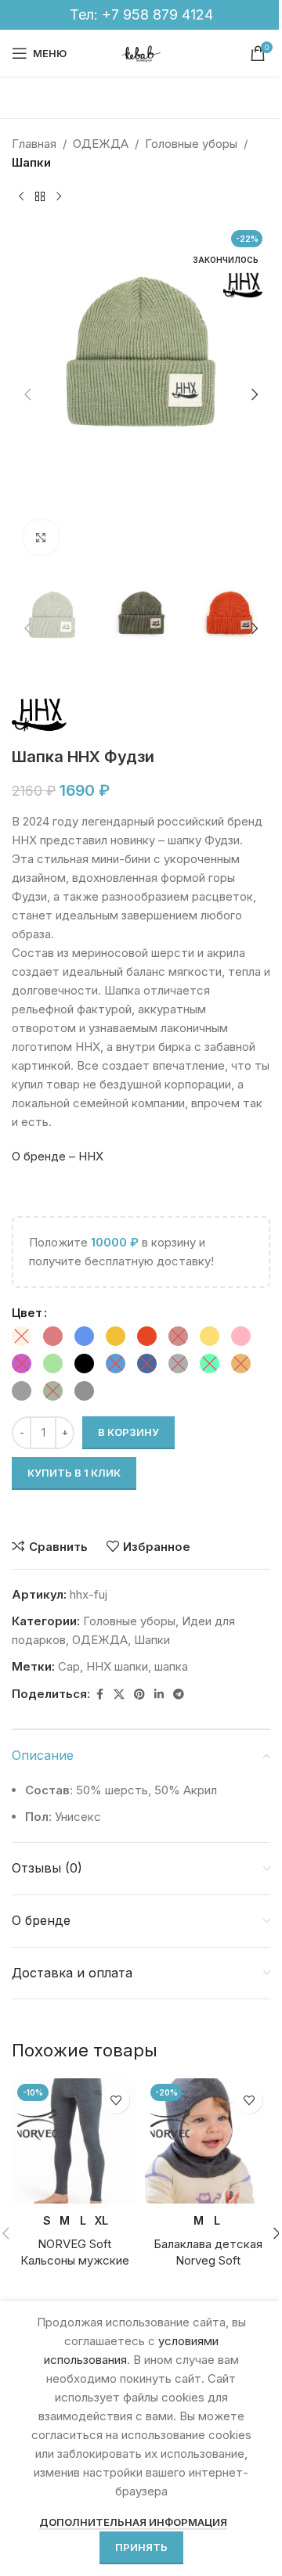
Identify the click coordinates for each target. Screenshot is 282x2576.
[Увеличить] (41, 537)
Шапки (31, 162)
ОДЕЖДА (101, 144)
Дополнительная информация (133, 2522)
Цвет (27, 1313)
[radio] (22, 1336)
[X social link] (119, 1695)
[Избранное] (116, 2100)
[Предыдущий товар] (21, 197)
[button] (27, 394)
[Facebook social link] (99, 1695)
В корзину (128, 1432)
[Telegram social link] (179, 1695)
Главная (34, 144)
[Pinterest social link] (139, 1695)
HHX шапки (117, 1666)
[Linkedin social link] (159, 1695)
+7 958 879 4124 (157, 14)
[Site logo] (141, 52)
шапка (171, 1666)
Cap (69, 1666)
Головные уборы (191, 144)
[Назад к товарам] (40, 197)
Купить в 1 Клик (74, 1473)
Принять (141, 2547)
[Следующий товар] (59, 197)
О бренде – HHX (58, 1156)
